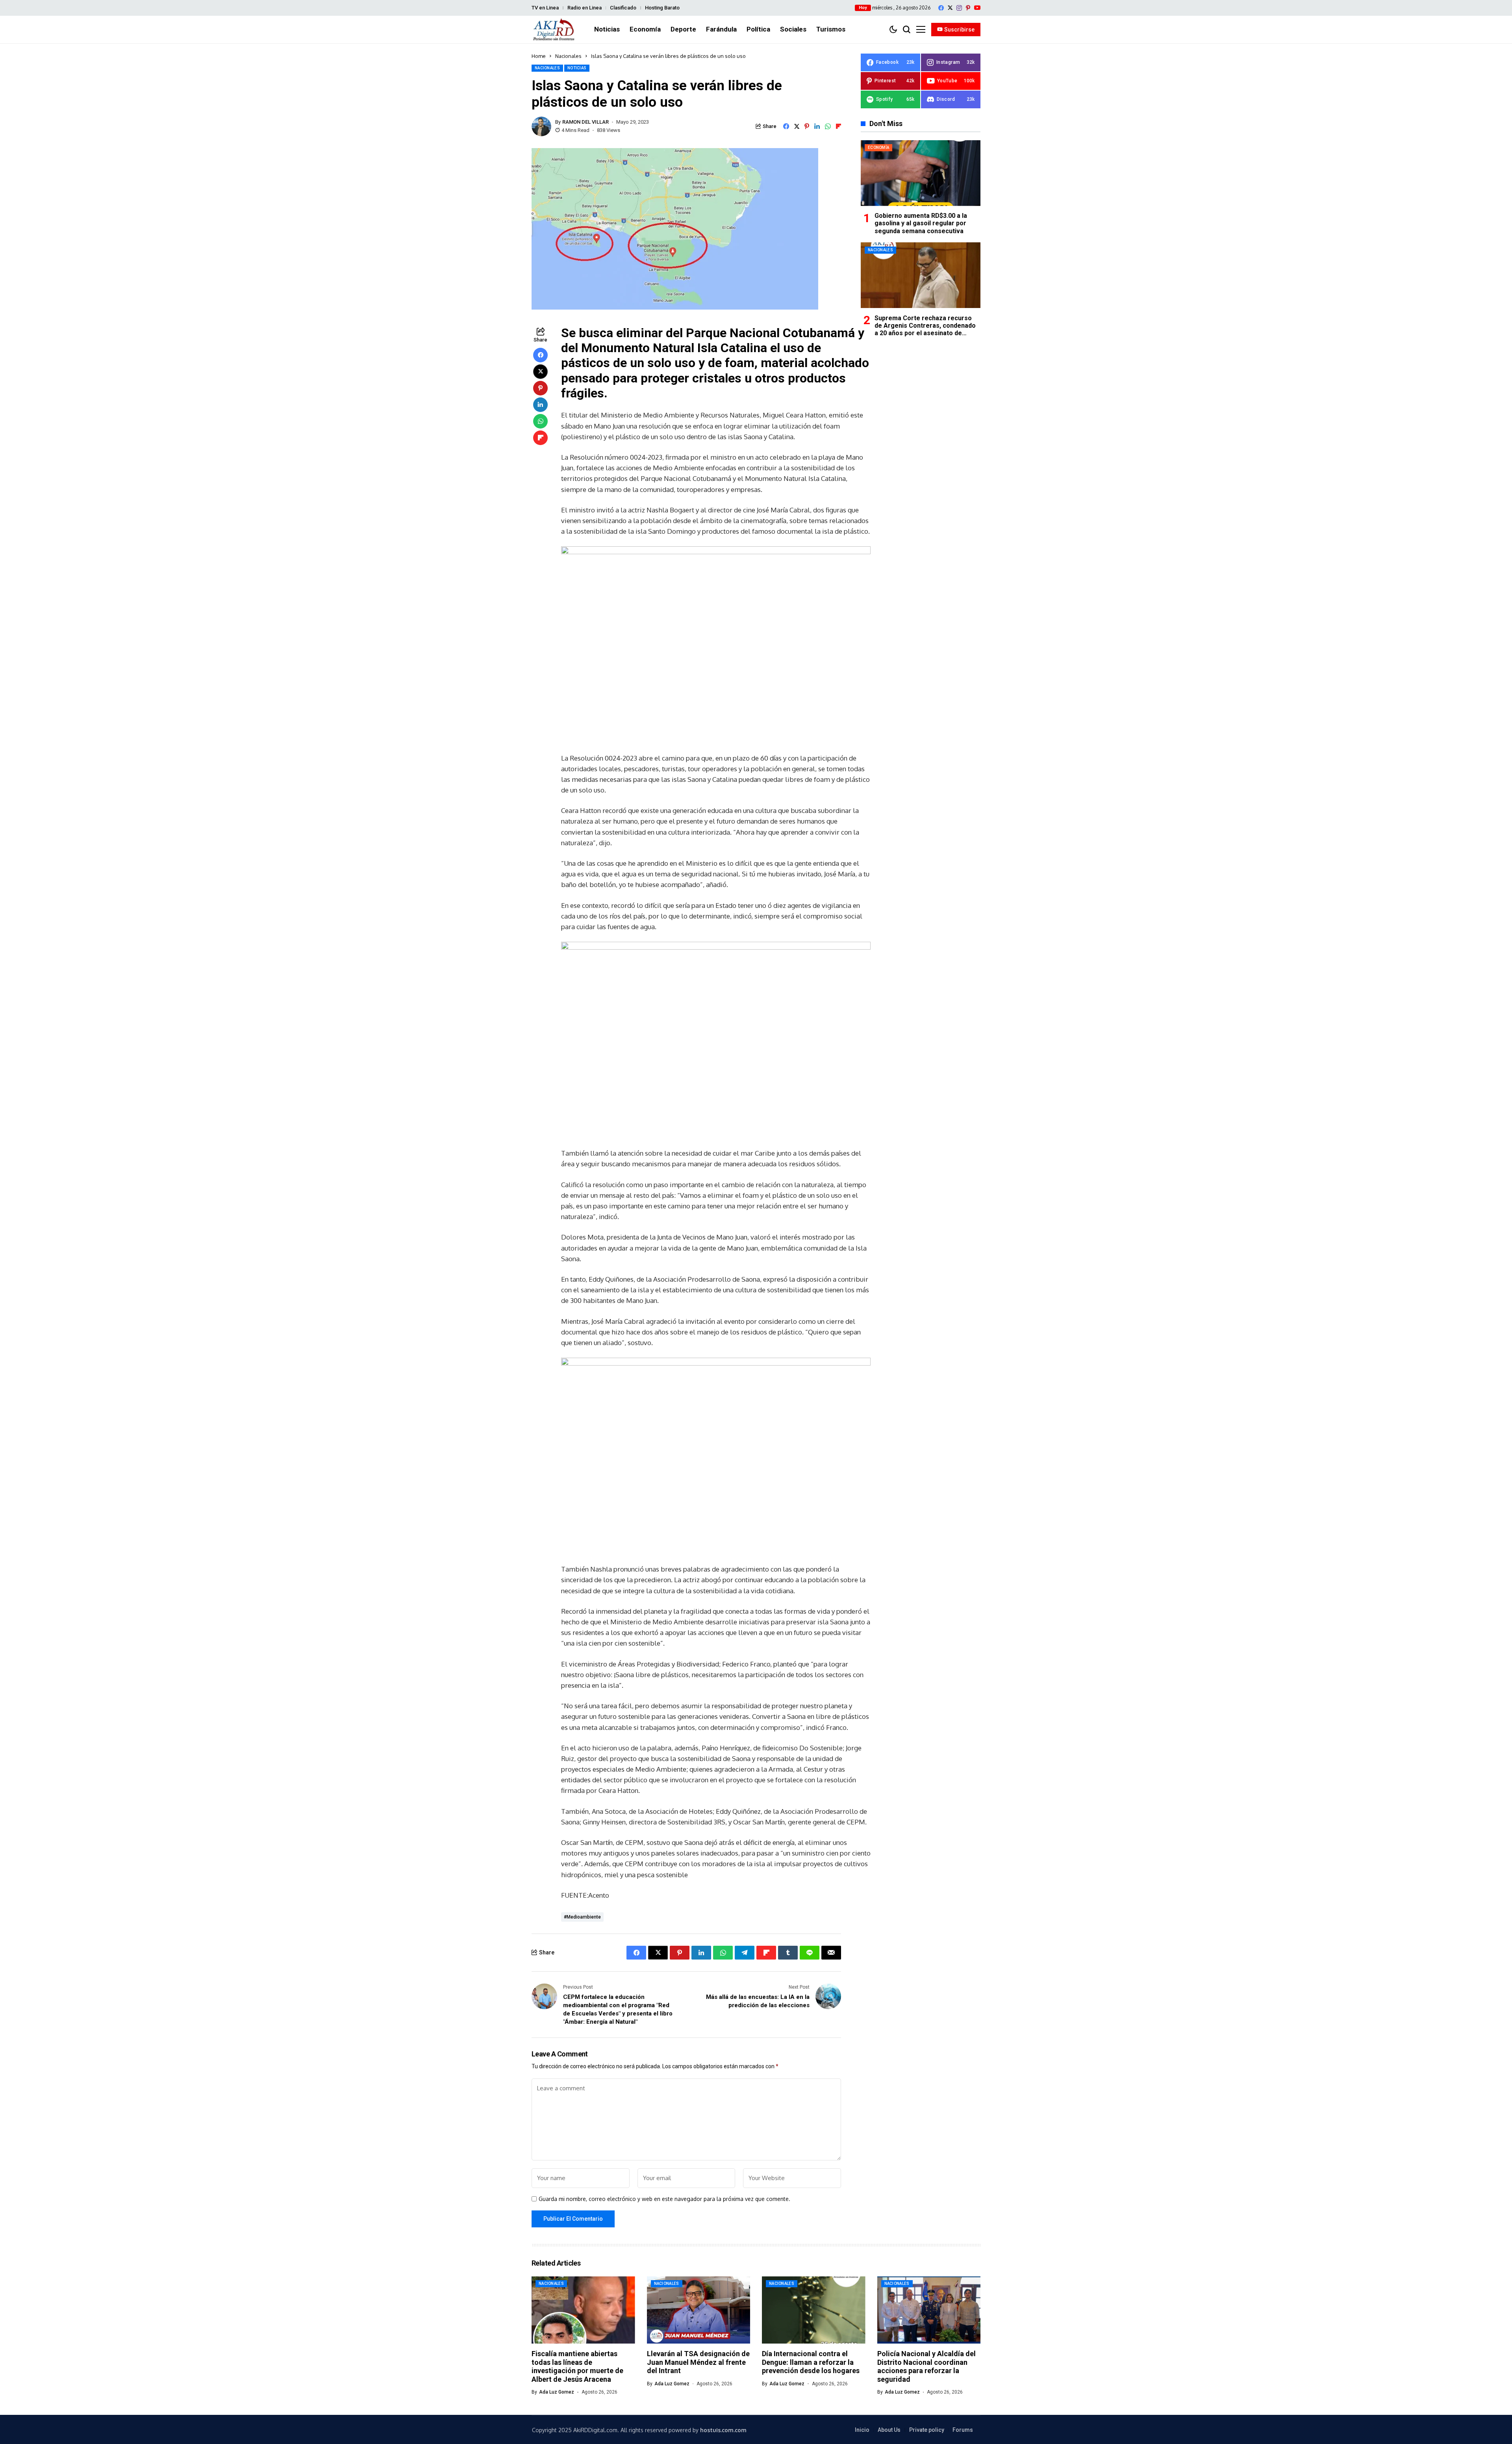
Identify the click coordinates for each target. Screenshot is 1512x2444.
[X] (950, 8)
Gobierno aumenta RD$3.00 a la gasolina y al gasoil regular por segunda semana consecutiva (921, 223)
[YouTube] (977, 8)
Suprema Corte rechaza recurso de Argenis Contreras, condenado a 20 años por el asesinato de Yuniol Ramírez (925, 329)
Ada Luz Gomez (557, 2392)
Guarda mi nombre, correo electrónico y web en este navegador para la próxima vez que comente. (664, 2199)
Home (539, 56)
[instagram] (959, 8)
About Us (889, 2430)
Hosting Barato (662, 8)
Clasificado (623, 8)
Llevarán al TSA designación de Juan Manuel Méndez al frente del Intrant (698, 2362)
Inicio (862, 2430)
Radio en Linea (585, 8)
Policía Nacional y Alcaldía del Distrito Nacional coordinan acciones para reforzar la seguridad (926, 2366)
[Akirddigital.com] (554, 30)
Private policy (927, 2430)
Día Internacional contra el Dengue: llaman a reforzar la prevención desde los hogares (811, 2362)
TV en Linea (545, 8)
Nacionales (568, 56)
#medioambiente (582, 1917)
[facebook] (941, 8)
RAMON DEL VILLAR (586, 122)
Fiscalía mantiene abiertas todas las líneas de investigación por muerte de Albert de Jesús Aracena (577, 2366)
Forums (963, 2430)
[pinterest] (968, 8)
